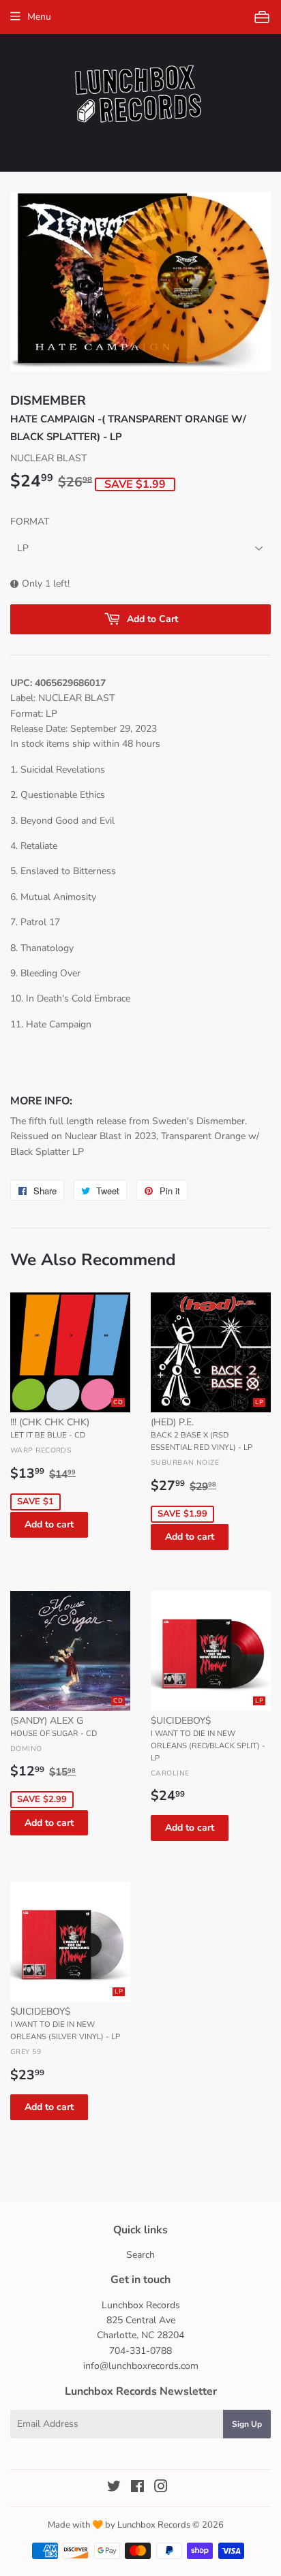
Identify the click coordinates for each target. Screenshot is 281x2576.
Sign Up (247, 2424)
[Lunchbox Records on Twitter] (114, 2488)
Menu (39, 17)
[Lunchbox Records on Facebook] (137, 2488)
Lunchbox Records (154, 2525)
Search (140, 2255)
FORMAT (30, 522)
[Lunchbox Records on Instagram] (161, 2488)
